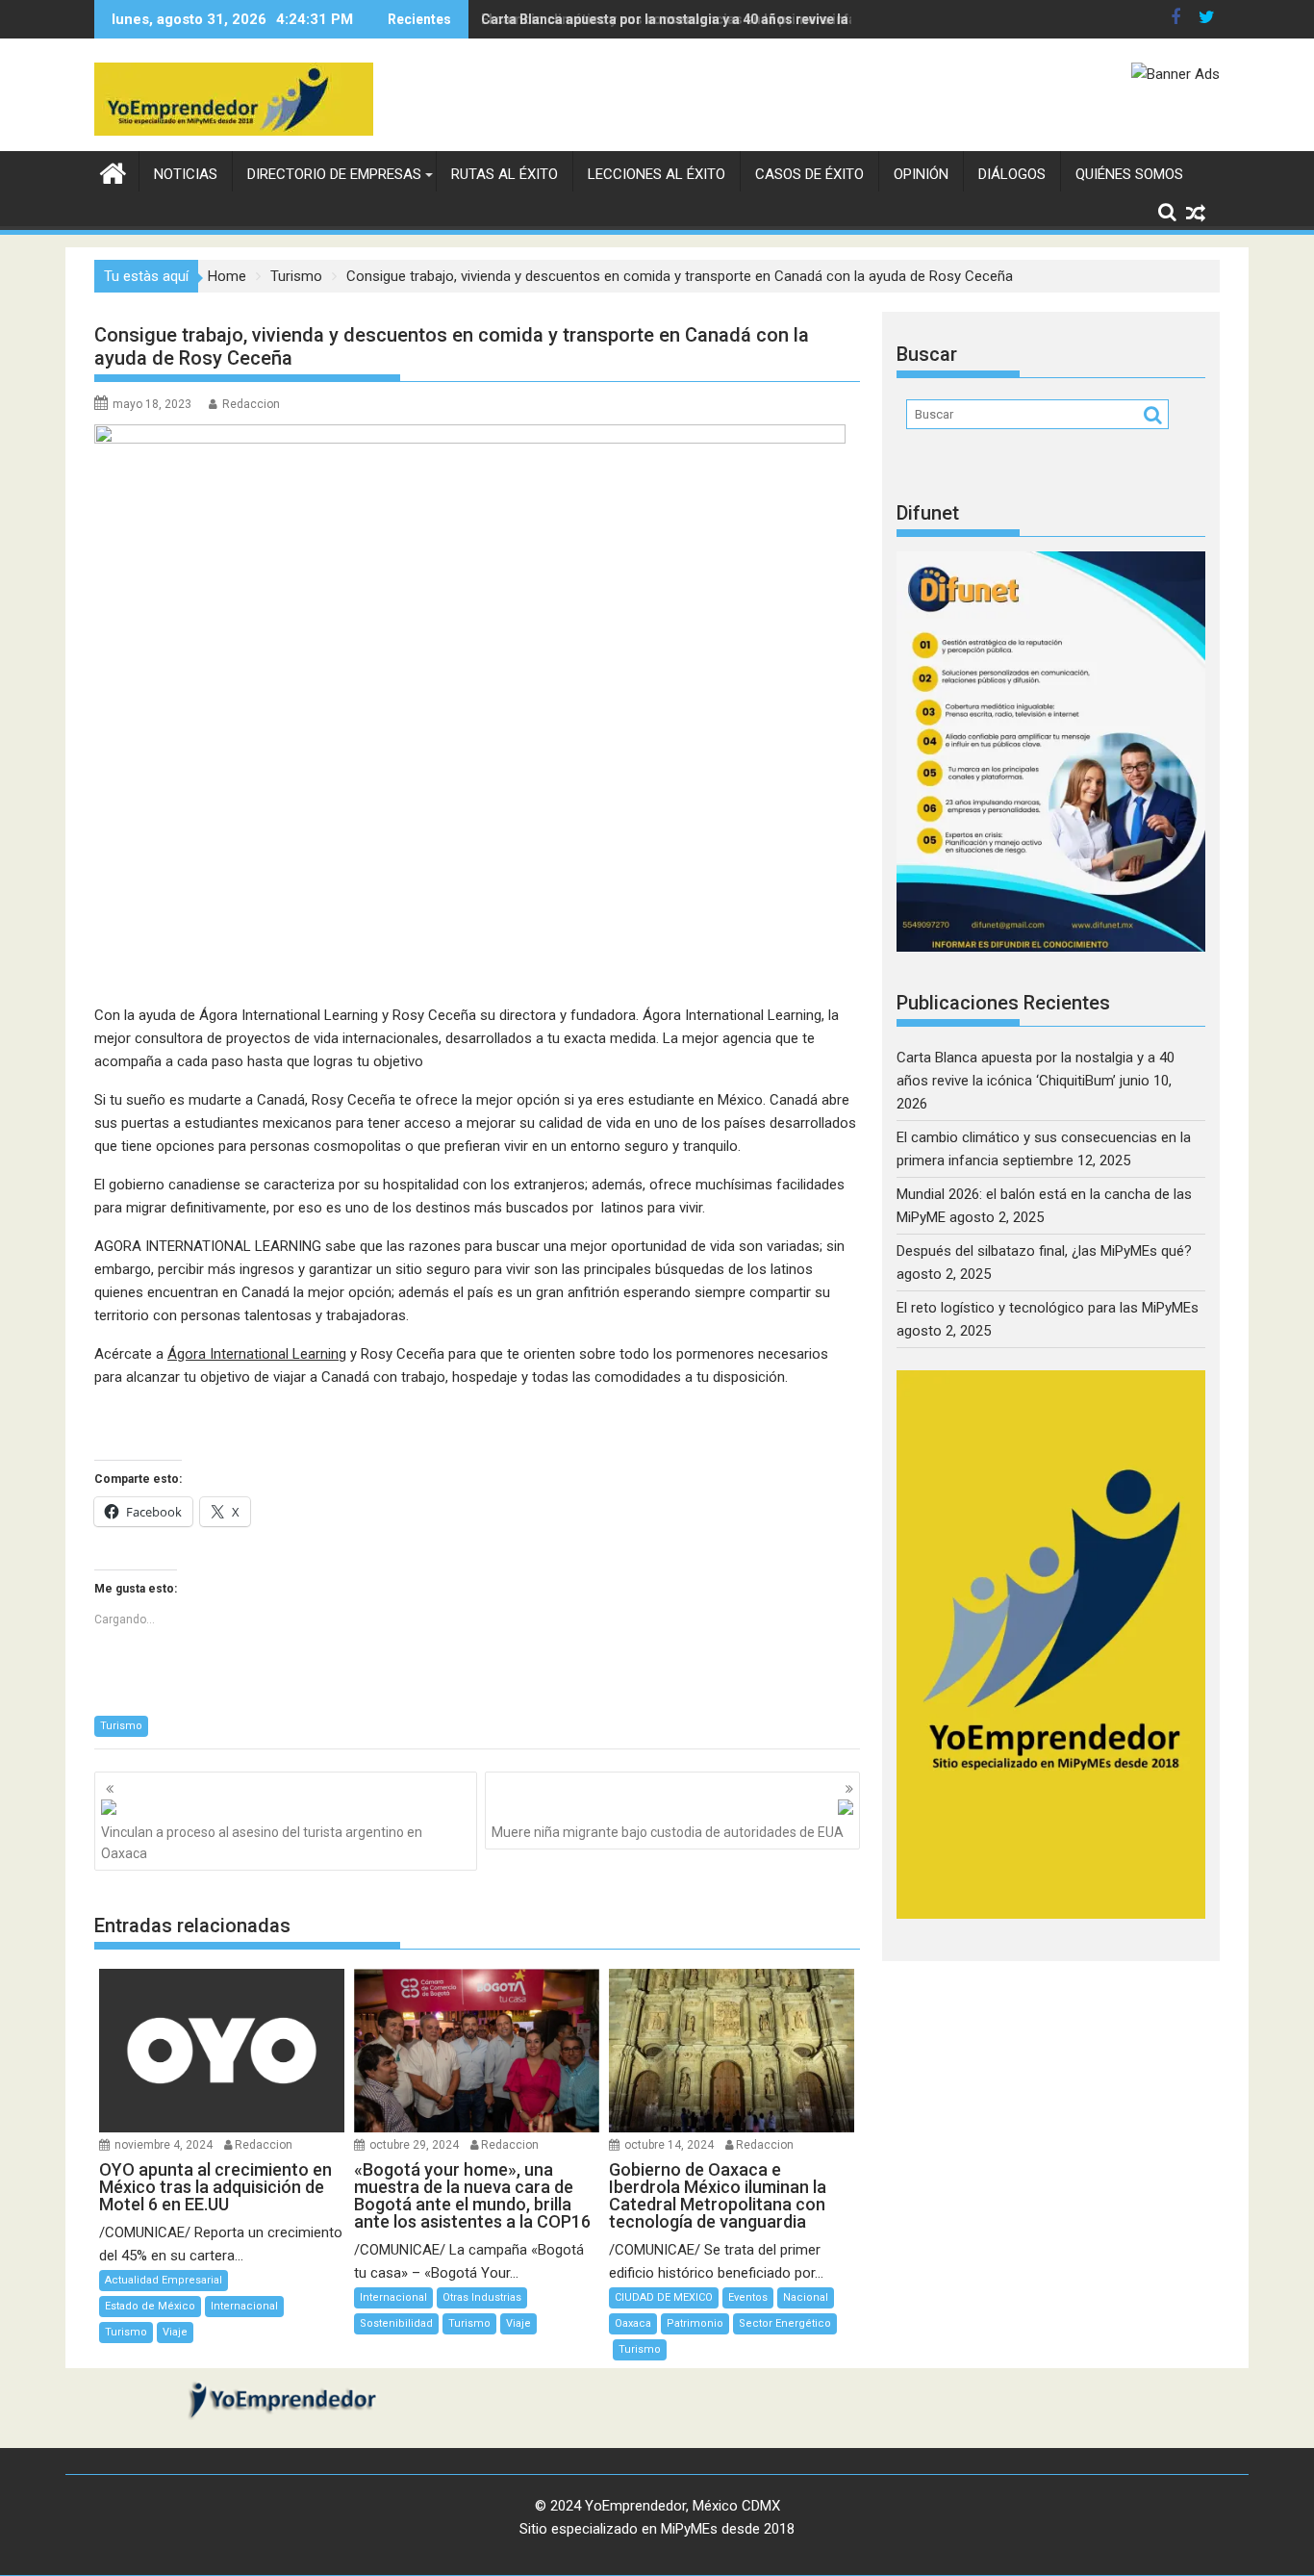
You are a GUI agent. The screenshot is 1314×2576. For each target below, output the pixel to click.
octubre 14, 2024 (669, 2145)
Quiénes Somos (1129, 174)
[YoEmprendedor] (113, 171)
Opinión (921, 174)
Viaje (175, 2332)
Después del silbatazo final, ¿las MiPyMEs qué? (1044, 1251)
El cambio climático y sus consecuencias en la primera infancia (682, 19)
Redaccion (251, 404)
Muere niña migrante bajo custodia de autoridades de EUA (668, 1832)
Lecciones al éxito (657, 174)
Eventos (748, 2297)
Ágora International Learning (257, 1354)
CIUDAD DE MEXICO (664, 2297)
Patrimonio (695, 2323)
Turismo (121, 1726)
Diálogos (1012, 174)
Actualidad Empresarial (164, 2280)
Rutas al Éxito (505, 174)
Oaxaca (633, 2323)
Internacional (244, 2306)
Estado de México (150, 2306)
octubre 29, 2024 (414, 2145)
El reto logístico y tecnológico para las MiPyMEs (1048, 1308)
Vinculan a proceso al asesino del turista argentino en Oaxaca (262, 1843)
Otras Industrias (482, 2297)
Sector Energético (785, 2323)
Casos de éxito (809, 174)
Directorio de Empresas (334, 174)
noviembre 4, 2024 (164, 2145)
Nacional (806, 2297)
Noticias (186, 174)
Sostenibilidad (396, 2323)
